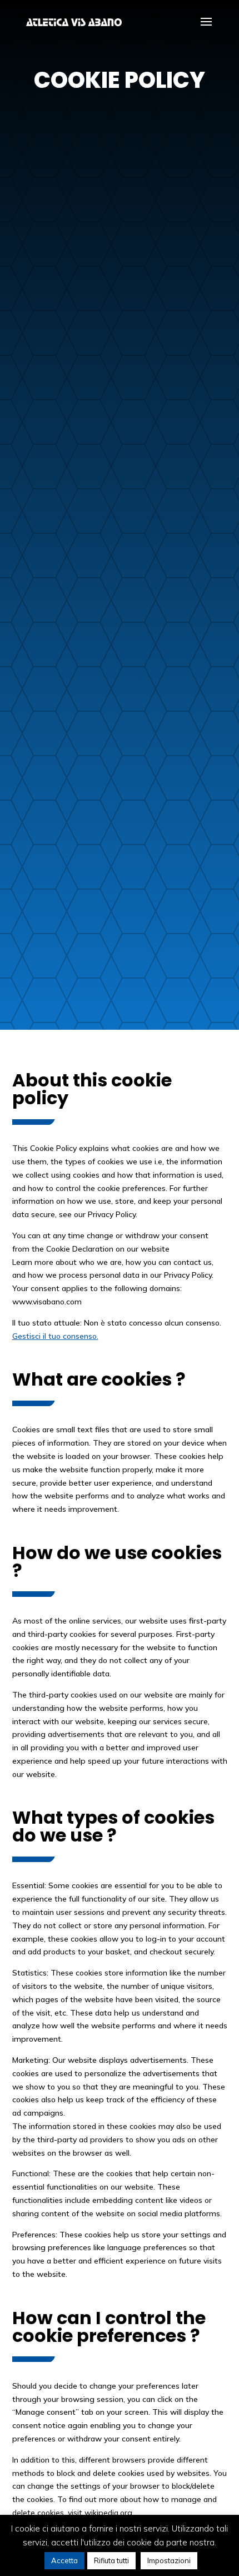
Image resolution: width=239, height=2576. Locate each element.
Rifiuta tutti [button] (111, 2560)
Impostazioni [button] (169, 2560)
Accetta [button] (64, 2560)
